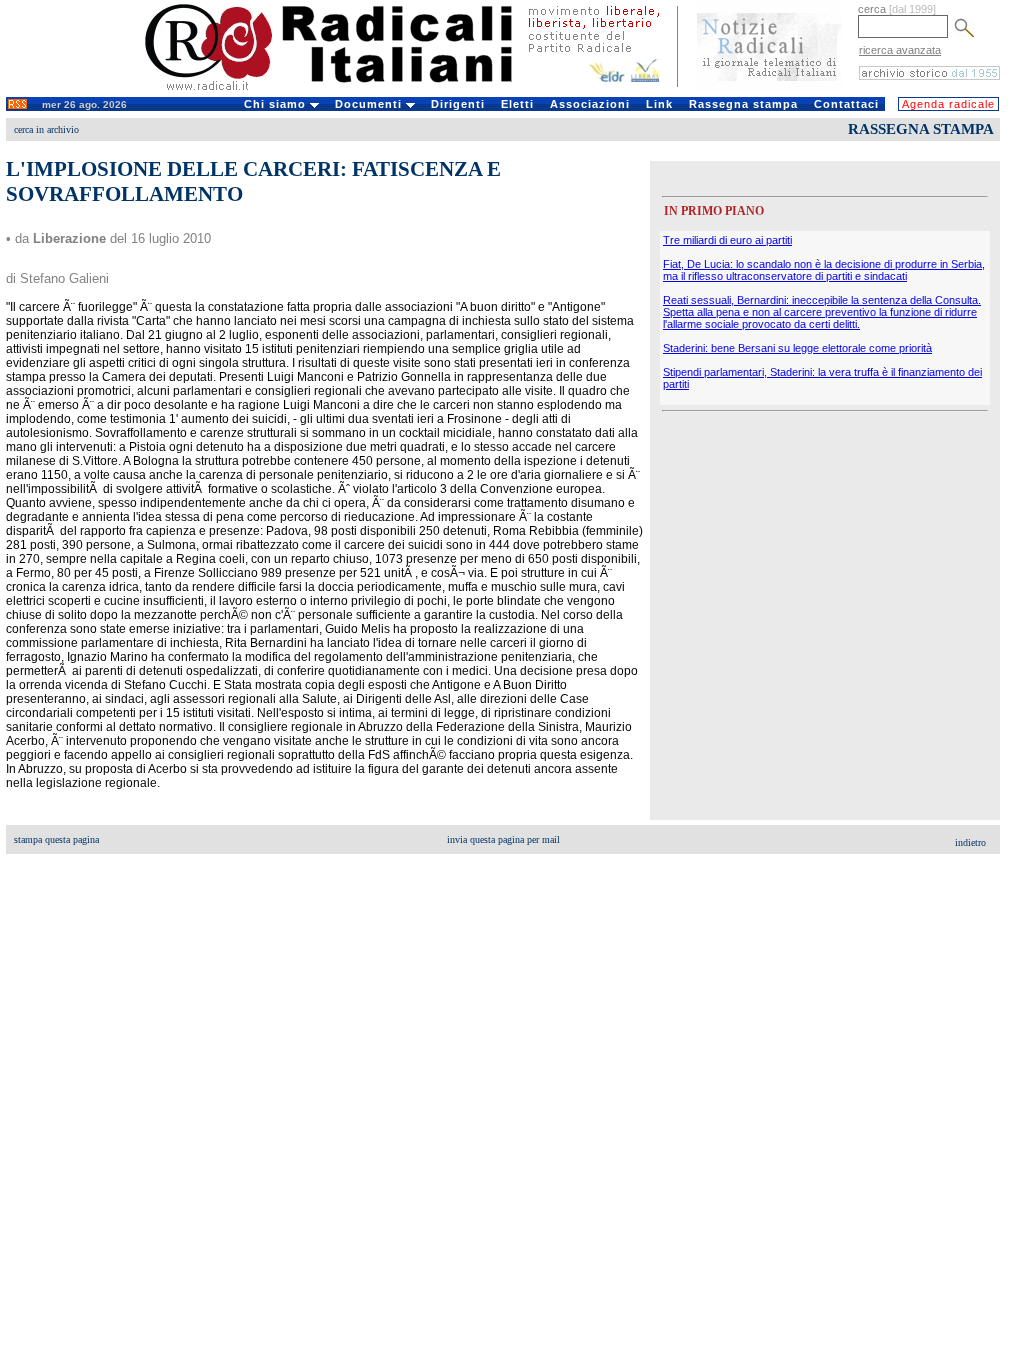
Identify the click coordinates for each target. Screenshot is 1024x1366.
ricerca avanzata (900, 50)
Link (659, 104)
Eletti (517, 104)
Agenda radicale (948, 104)
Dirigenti (458, 104)
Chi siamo (277, 104)
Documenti (370, 104)
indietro (970, 842)
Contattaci (846, 104)
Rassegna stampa (743, 104)
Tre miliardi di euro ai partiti (727, 240)
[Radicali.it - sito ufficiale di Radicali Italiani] (341, 90)
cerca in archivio (46, 129)
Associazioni (590, 104)
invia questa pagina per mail (503, 839)
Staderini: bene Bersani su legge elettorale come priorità (797, 348)
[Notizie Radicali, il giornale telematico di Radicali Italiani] (769, 88)
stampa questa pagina (56, 839)
